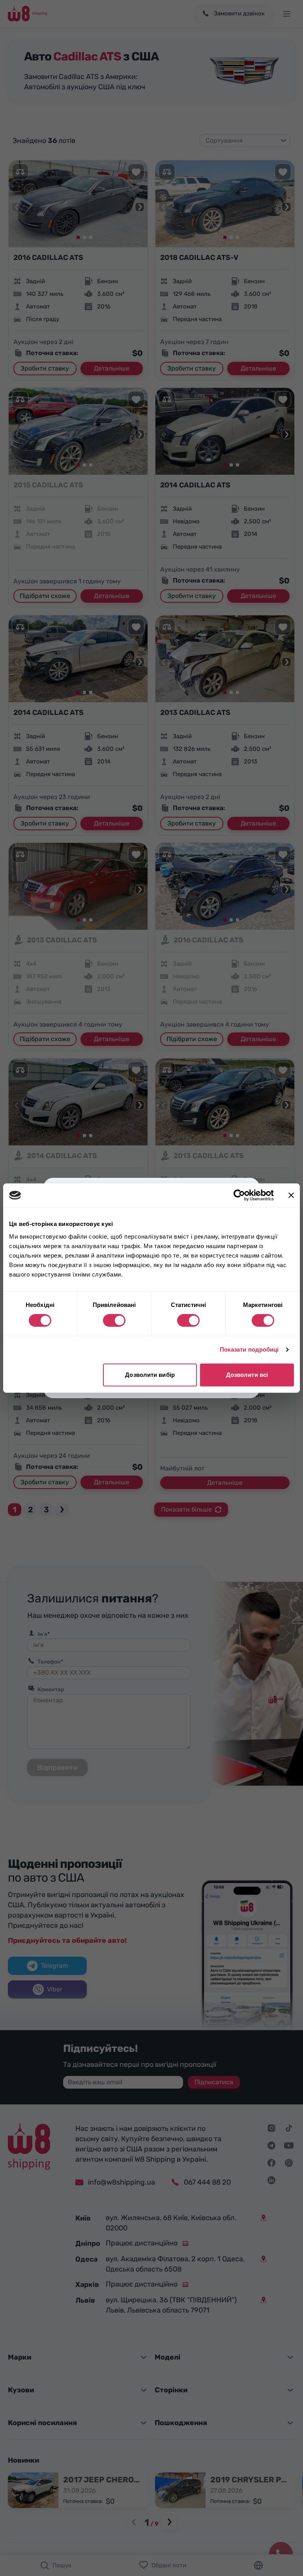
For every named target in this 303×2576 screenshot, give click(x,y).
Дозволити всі (247, 1375)
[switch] (114, 1320)
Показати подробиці (249, 1349)
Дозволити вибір (150, 1375)
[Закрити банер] (291, 1195)
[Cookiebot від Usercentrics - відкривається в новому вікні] (239, 1195)
